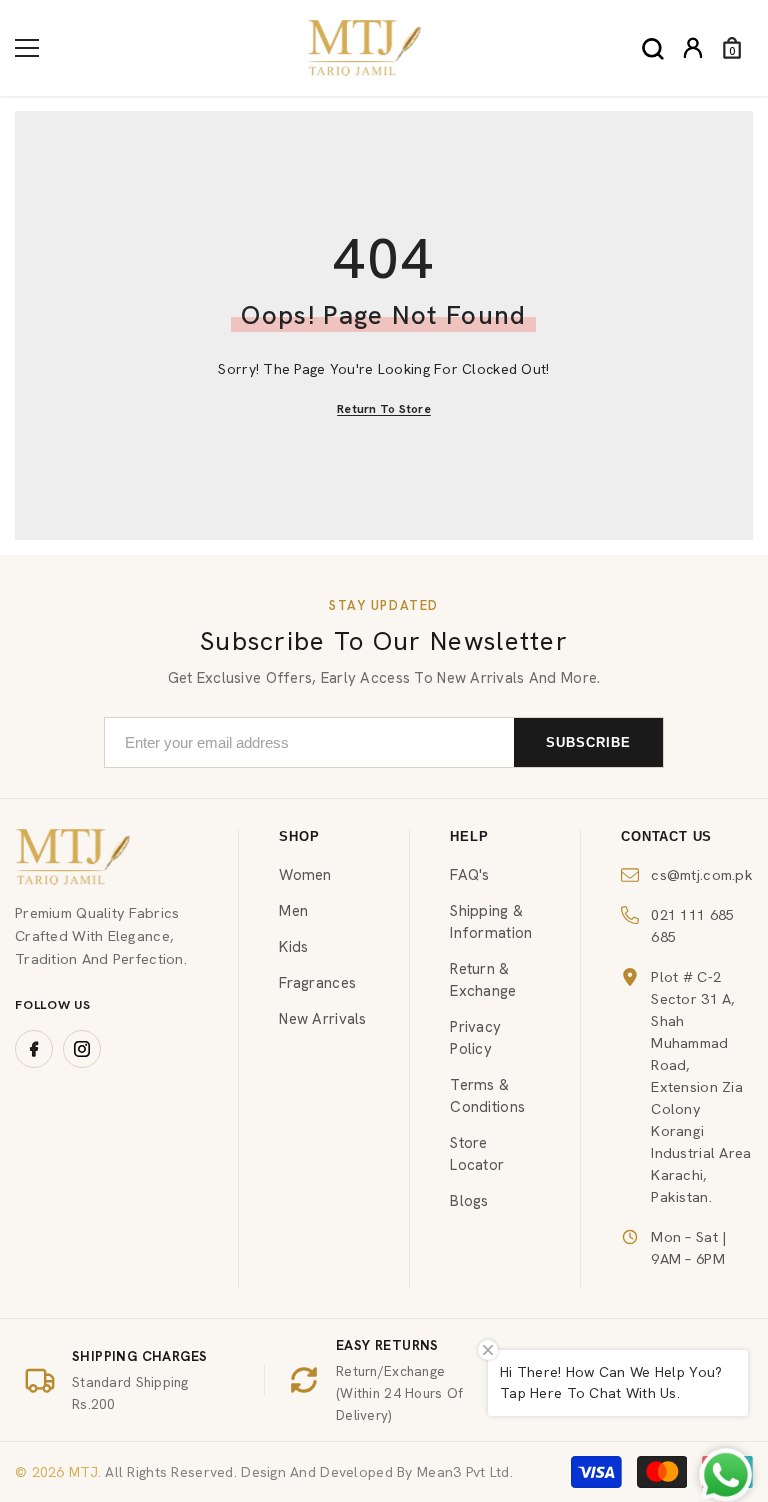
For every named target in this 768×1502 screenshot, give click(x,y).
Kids (293, 947)
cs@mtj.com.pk (702, 874)
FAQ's (469, 875)
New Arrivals (322, 1019)
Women (305, 875)
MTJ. (83, 1472)
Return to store (384, 409)
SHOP (299, 836)
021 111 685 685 (692, 925)
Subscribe (588, 742)
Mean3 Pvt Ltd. (465, 1472)
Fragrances (317, 983)
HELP (469, 836)
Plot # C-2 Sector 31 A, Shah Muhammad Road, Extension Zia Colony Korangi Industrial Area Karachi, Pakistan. (701, 1086)
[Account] (693, 48)
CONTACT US (666, 836)
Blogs (469, 1201)
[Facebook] (34, 1049)
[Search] (653, 49)
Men (293, 911)
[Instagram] (82, 1049)
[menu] (27, 48)
